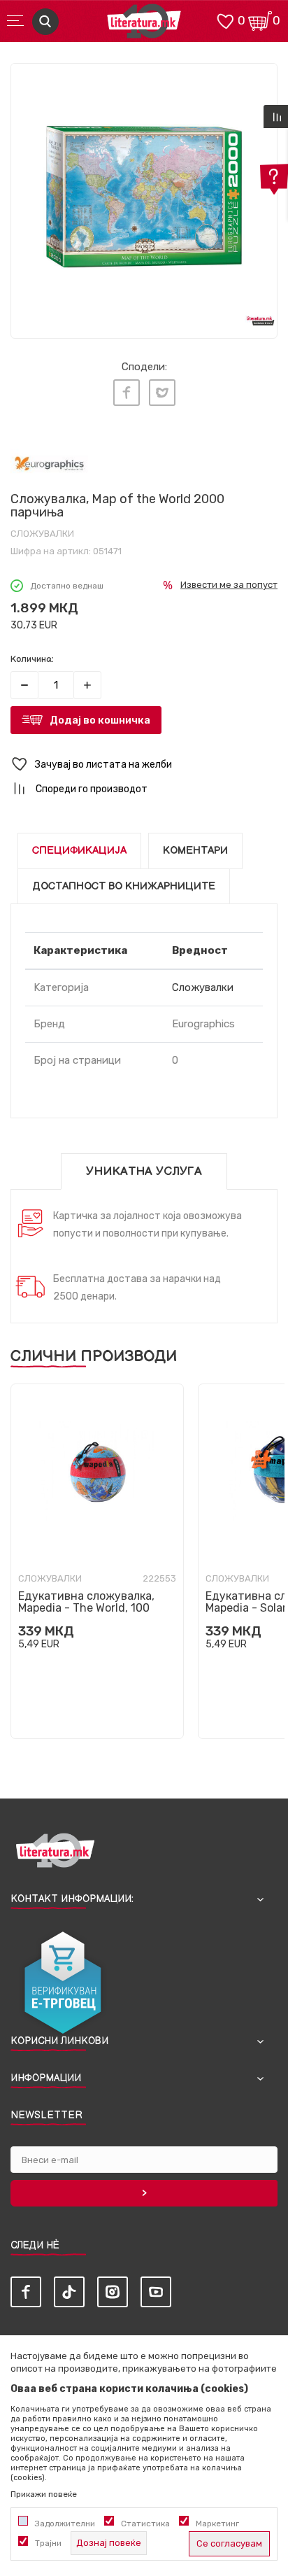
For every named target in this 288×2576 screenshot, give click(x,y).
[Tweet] (162, 393)
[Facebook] (127, 393)
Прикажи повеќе (44, 2494)
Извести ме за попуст (229, 585)
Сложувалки (42, 534)
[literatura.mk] (144, 25)
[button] (144, 765)
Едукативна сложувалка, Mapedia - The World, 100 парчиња (86, 1608)
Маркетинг (217, 2524)
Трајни (48, 2543)
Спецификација (79, 851)
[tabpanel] (144, 197)
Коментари (195, 851)
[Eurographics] (49, 463)
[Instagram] (113, 2292)
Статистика (145, 2524)
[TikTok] (69, 2292)
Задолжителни (65, 2524)
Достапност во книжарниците (124, 886)
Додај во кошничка (100, 720)
